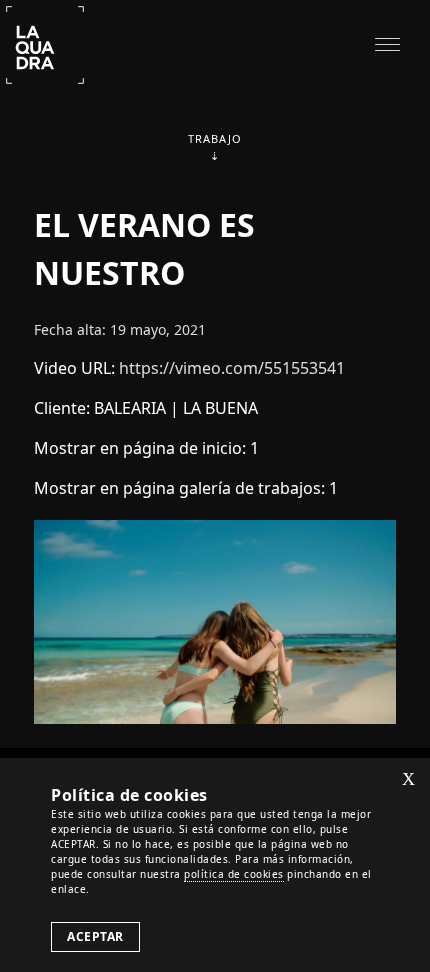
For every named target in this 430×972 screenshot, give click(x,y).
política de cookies (234, 874)
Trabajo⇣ (215, 147)
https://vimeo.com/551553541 (232, 368)
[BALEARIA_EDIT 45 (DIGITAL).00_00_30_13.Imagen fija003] (215, 620)
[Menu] (387, 42)
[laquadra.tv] (45, 43)
